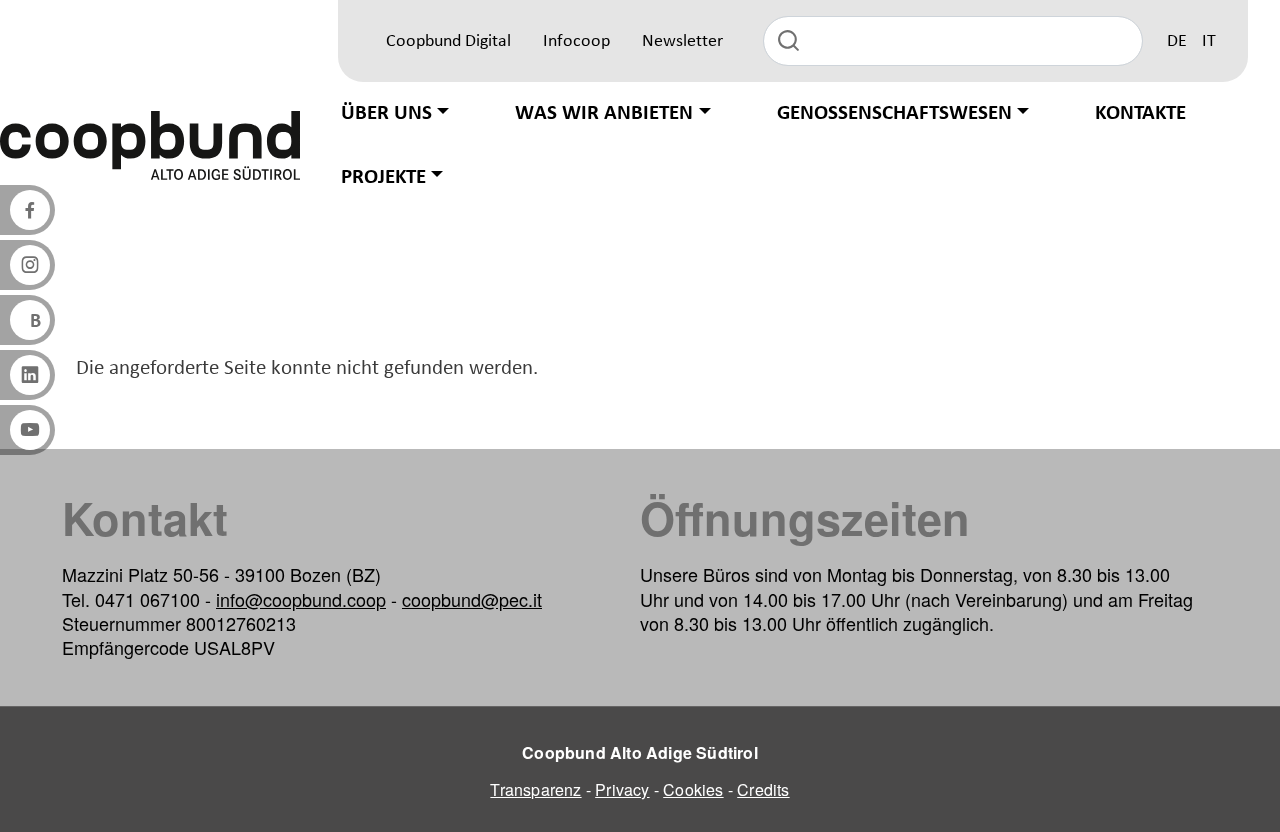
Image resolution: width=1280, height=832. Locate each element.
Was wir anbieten (604, 113)
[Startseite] (150, 145)
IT (1209, 41)
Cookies (693, 789)
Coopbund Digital (448, 41)
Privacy (622, 789)
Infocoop (576, 41)
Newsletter (682, 41)
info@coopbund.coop (301, 599)
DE (1177, 41)
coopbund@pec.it (472, 599)
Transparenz (535, 789)
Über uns (386, 113)
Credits (763, 789)
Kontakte (1140, 113)
